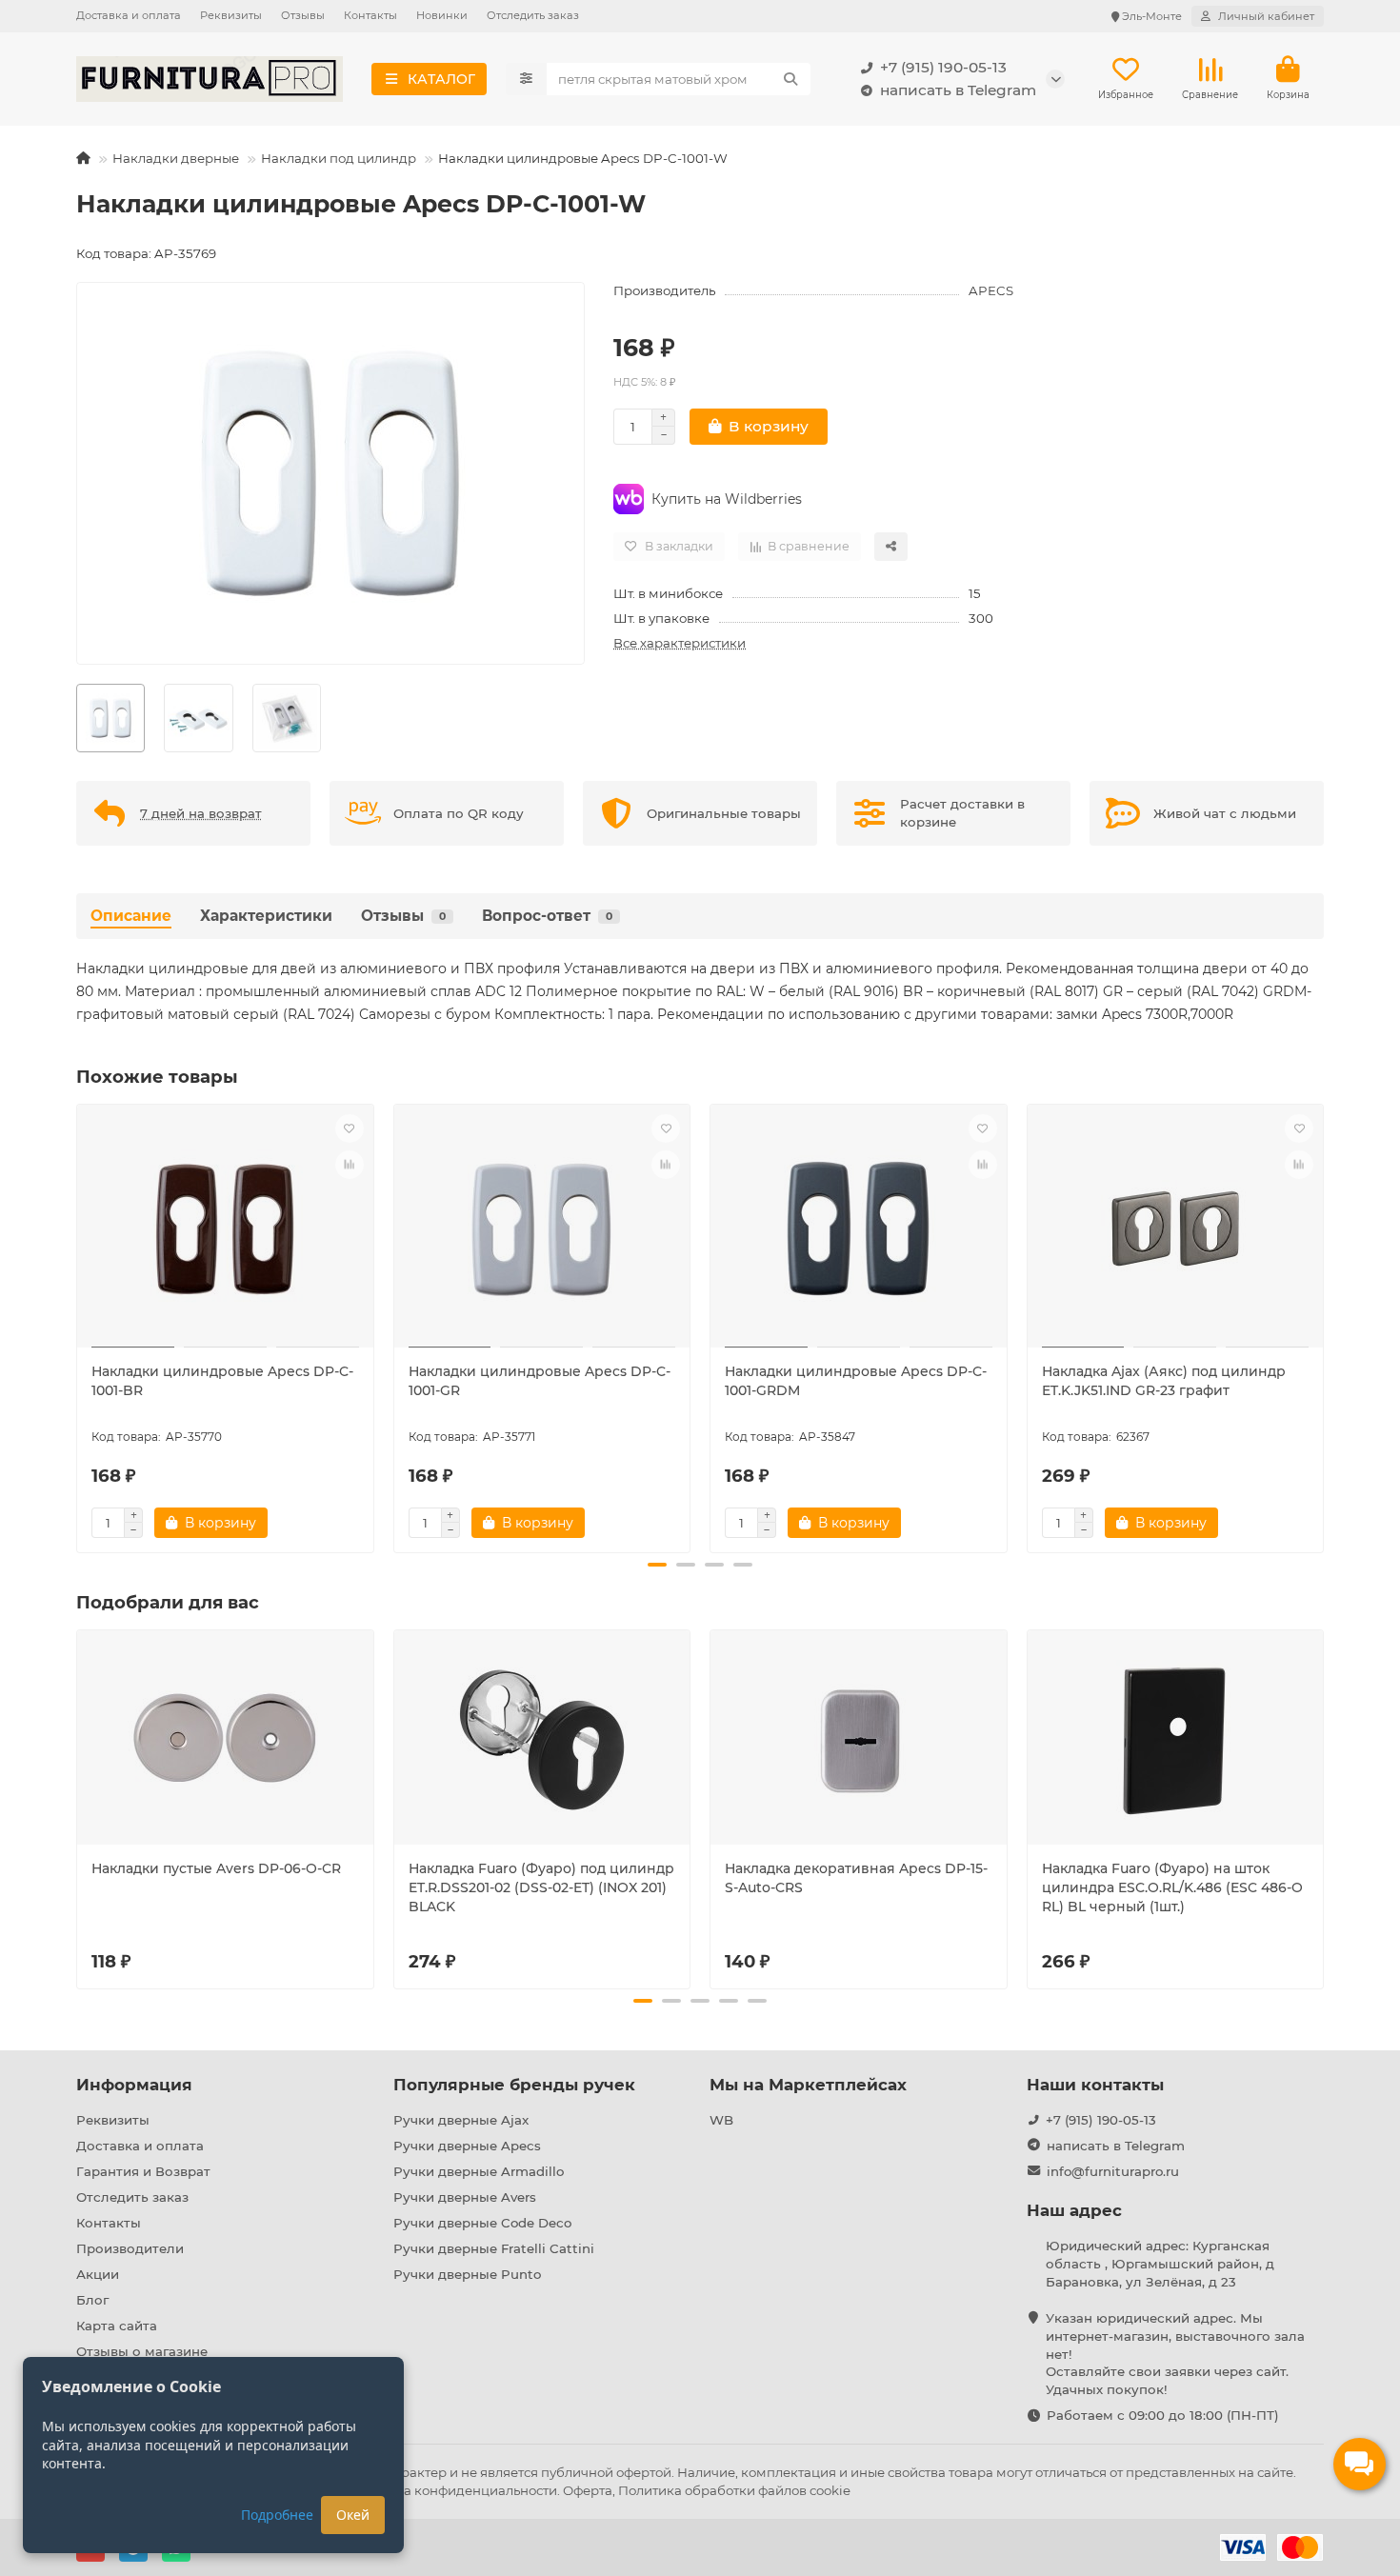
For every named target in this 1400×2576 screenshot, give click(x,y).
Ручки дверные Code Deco (482, 2223)
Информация (134, 2085)
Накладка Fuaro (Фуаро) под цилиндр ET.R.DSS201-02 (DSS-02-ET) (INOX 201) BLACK (541, 1887)
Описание (131, 916)
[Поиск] (790, 79)
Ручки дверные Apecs (467, 2146)
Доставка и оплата (129, 15)
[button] (78, 1326)
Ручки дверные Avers (465, 2197)
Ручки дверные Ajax (461, 2120)
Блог (92, 2300)
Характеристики (266, 916)
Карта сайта (117, 2326)
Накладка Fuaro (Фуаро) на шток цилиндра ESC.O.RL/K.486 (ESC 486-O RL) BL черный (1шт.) (1172, 1887)
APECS (991, 290)
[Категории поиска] (526, 79)
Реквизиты (231, 15)
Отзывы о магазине (142, 2351)
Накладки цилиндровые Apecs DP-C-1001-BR (222, 1381)
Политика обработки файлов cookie (734, 2490)
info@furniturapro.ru (1113, 2171)
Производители (130, 2248)
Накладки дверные (176, 158)
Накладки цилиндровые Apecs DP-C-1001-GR (540, 1381)
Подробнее (277, 2515)
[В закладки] (350, 1128)
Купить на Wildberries (727, 499)
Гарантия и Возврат (143, 2171)
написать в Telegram (958, 90)
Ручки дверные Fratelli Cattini (494, 2248)
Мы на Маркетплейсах (808, 2085)
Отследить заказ (533, 15)
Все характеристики (680, 643)
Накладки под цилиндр (339, 158)
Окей (353, 2515)
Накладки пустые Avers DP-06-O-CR (216, 1868)
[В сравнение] (350, 1165)
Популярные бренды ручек (514, 2085)
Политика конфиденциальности (452, 2490)
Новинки (442, 15)
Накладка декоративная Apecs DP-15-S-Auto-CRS (856, 1878)
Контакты (370, 15)
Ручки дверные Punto (467, 2274)
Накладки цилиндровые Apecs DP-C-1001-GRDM (856, 1381)
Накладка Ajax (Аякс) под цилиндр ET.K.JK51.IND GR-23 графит (1164, 1381)
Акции (98, 2274)
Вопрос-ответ (547, 916)
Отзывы (303, 15)
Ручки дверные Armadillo (479, 2171)
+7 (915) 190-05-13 (943, 67)
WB (721, 2120)
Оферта (588, 2490)
